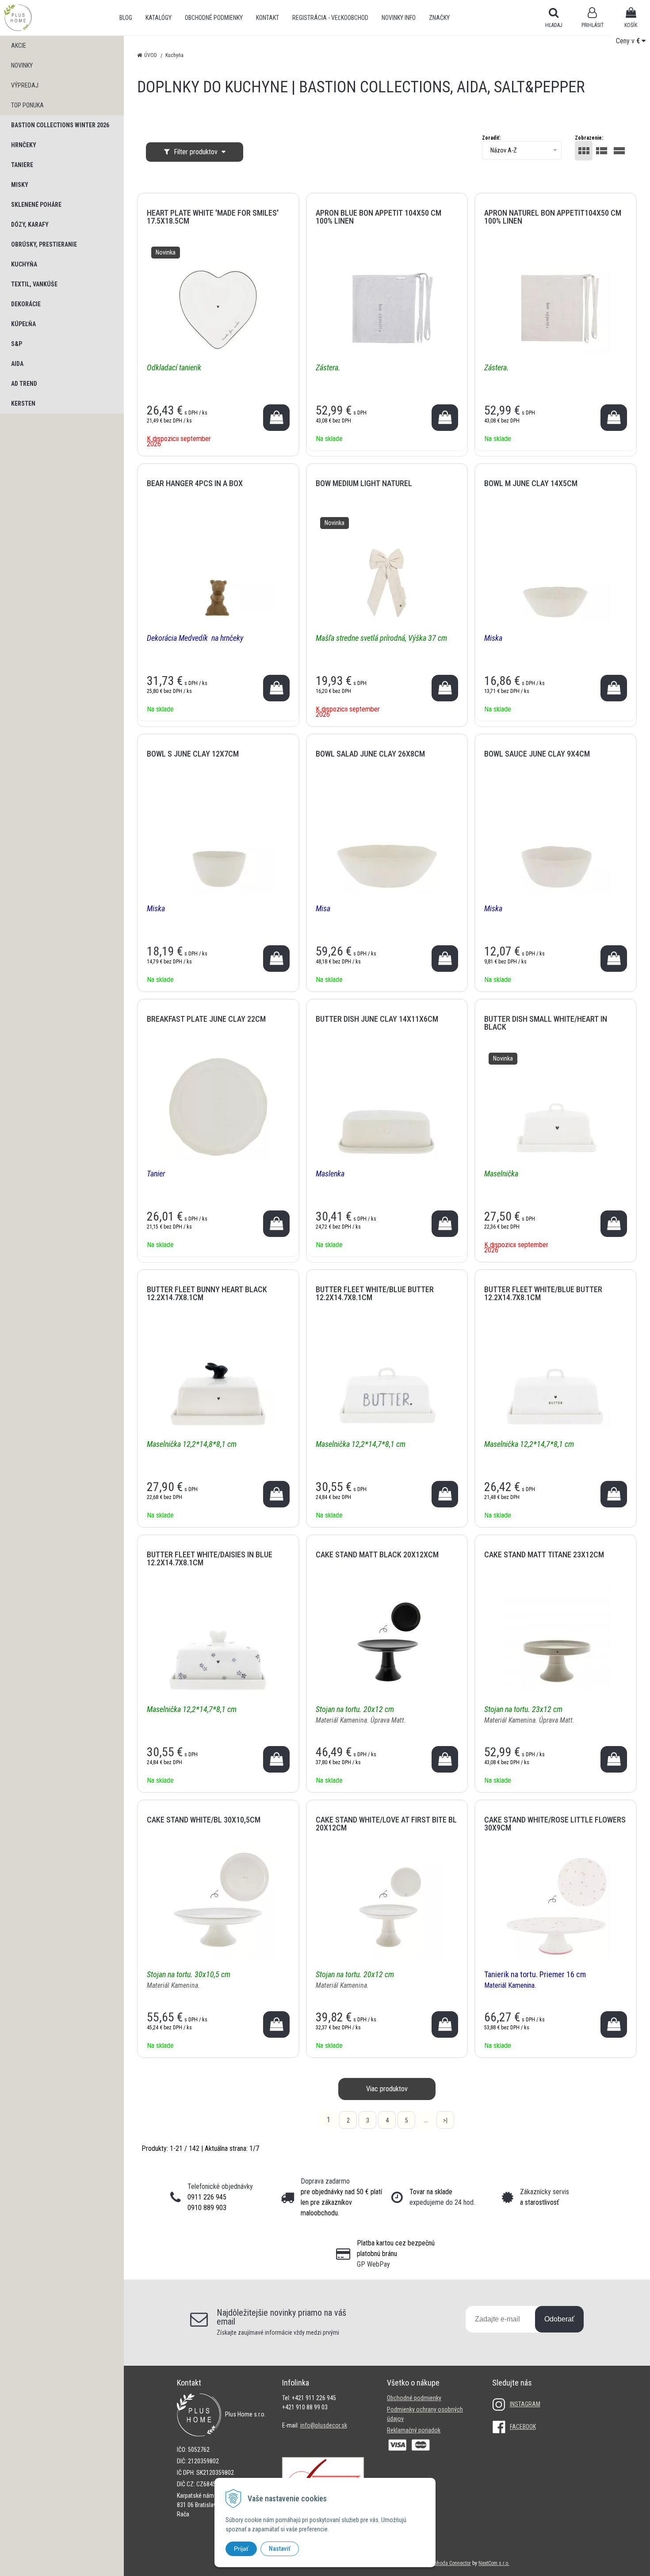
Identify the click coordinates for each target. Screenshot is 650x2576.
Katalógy (159, 18)
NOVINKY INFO (399, 18)
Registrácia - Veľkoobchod (330, 18)
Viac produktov (387, 2089)
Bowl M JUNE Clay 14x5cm (531, 483)
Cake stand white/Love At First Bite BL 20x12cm (386, 1824)
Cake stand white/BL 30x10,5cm (204, 1820)
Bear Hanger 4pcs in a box (195, 483)
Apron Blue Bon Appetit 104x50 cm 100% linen (379, 217)
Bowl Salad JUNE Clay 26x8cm (370, 754)
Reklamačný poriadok (414, 2430)
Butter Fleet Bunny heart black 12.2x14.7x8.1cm (207, 1293)
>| (445, 2120)
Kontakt (268, 18)
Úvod (151, 55)
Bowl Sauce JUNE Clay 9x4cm (537, 754)
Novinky (22, 65)
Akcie (19, 46)
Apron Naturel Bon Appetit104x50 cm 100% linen (553, 217)
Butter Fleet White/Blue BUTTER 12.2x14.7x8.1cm (375, 1293)
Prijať (241, 2549)
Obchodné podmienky (214, 18)
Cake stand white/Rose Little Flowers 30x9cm (555, 1824)
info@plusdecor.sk (324, 2425)
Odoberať (559, 2319)
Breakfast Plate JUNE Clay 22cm (206, 1019)
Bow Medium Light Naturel (364, 483)
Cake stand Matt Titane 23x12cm (544, 1554)
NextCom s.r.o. (494, 2563)
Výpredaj (25, 85)
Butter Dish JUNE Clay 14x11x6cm (377, 1019)
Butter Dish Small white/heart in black (546, 1023)
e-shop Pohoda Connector (443, 2563)
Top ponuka (27, 105)
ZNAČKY (439, 18)
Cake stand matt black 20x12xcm (377, 1554)
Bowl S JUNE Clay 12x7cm (193, 754)
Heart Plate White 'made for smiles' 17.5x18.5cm (213, 217)
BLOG (126, 18)
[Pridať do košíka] (276, 418)
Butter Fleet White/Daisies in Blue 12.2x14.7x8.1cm (210, 1558)
